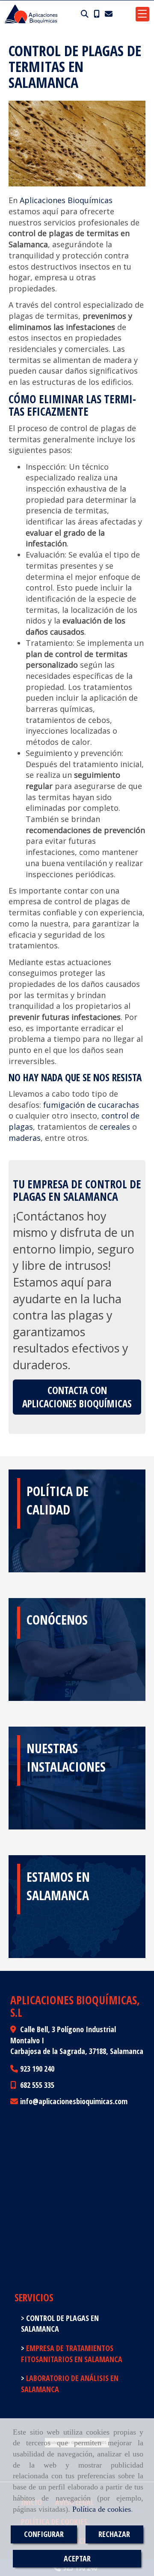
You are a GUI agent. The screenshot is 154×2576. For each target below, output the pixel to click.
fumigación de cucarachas (91, 1105)
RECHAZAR (114, 2534)
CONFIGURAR (44, 2534)
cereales (115, 1127)
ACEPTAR (77, 2558)
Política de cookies (102, 2509)
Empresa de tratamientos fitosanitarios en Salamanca (72, 2354)
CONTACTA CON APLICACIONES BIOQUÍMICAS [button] (77, 1397)
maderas (25, 1138)
